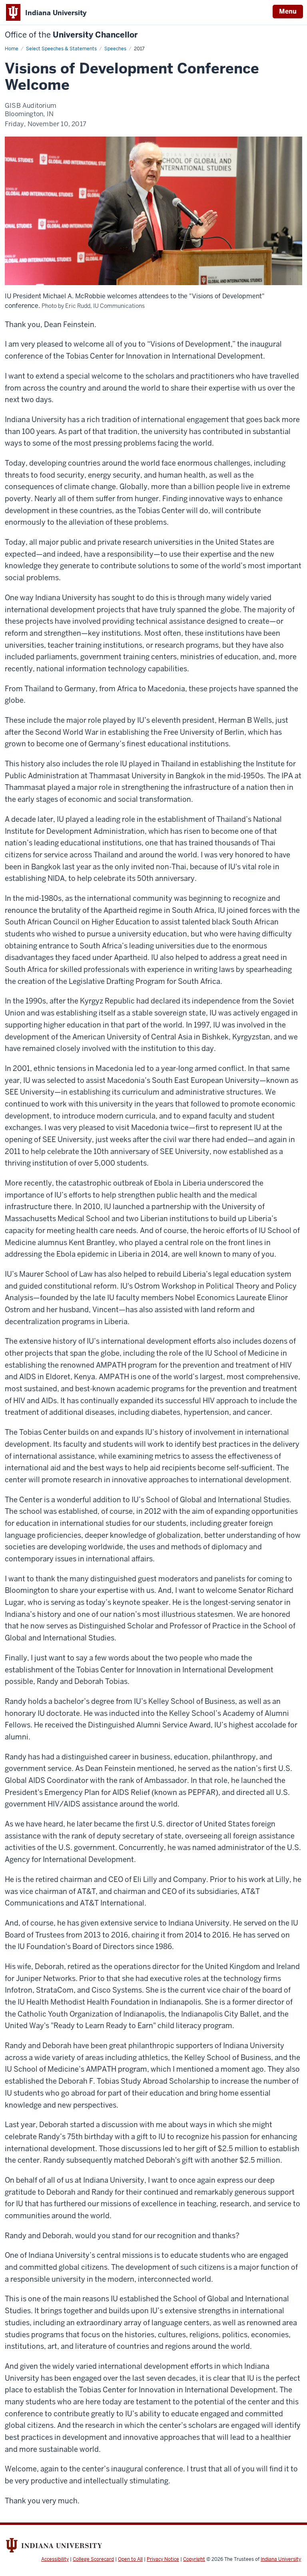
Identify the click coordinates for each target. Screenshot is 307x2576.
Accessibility (55, 2559)
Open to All (130, 2559)
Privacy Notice (163, 2559)
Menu (288, 11)
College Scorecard (93, 2559)
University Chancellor (71, 35)
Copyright (194, 2559)
